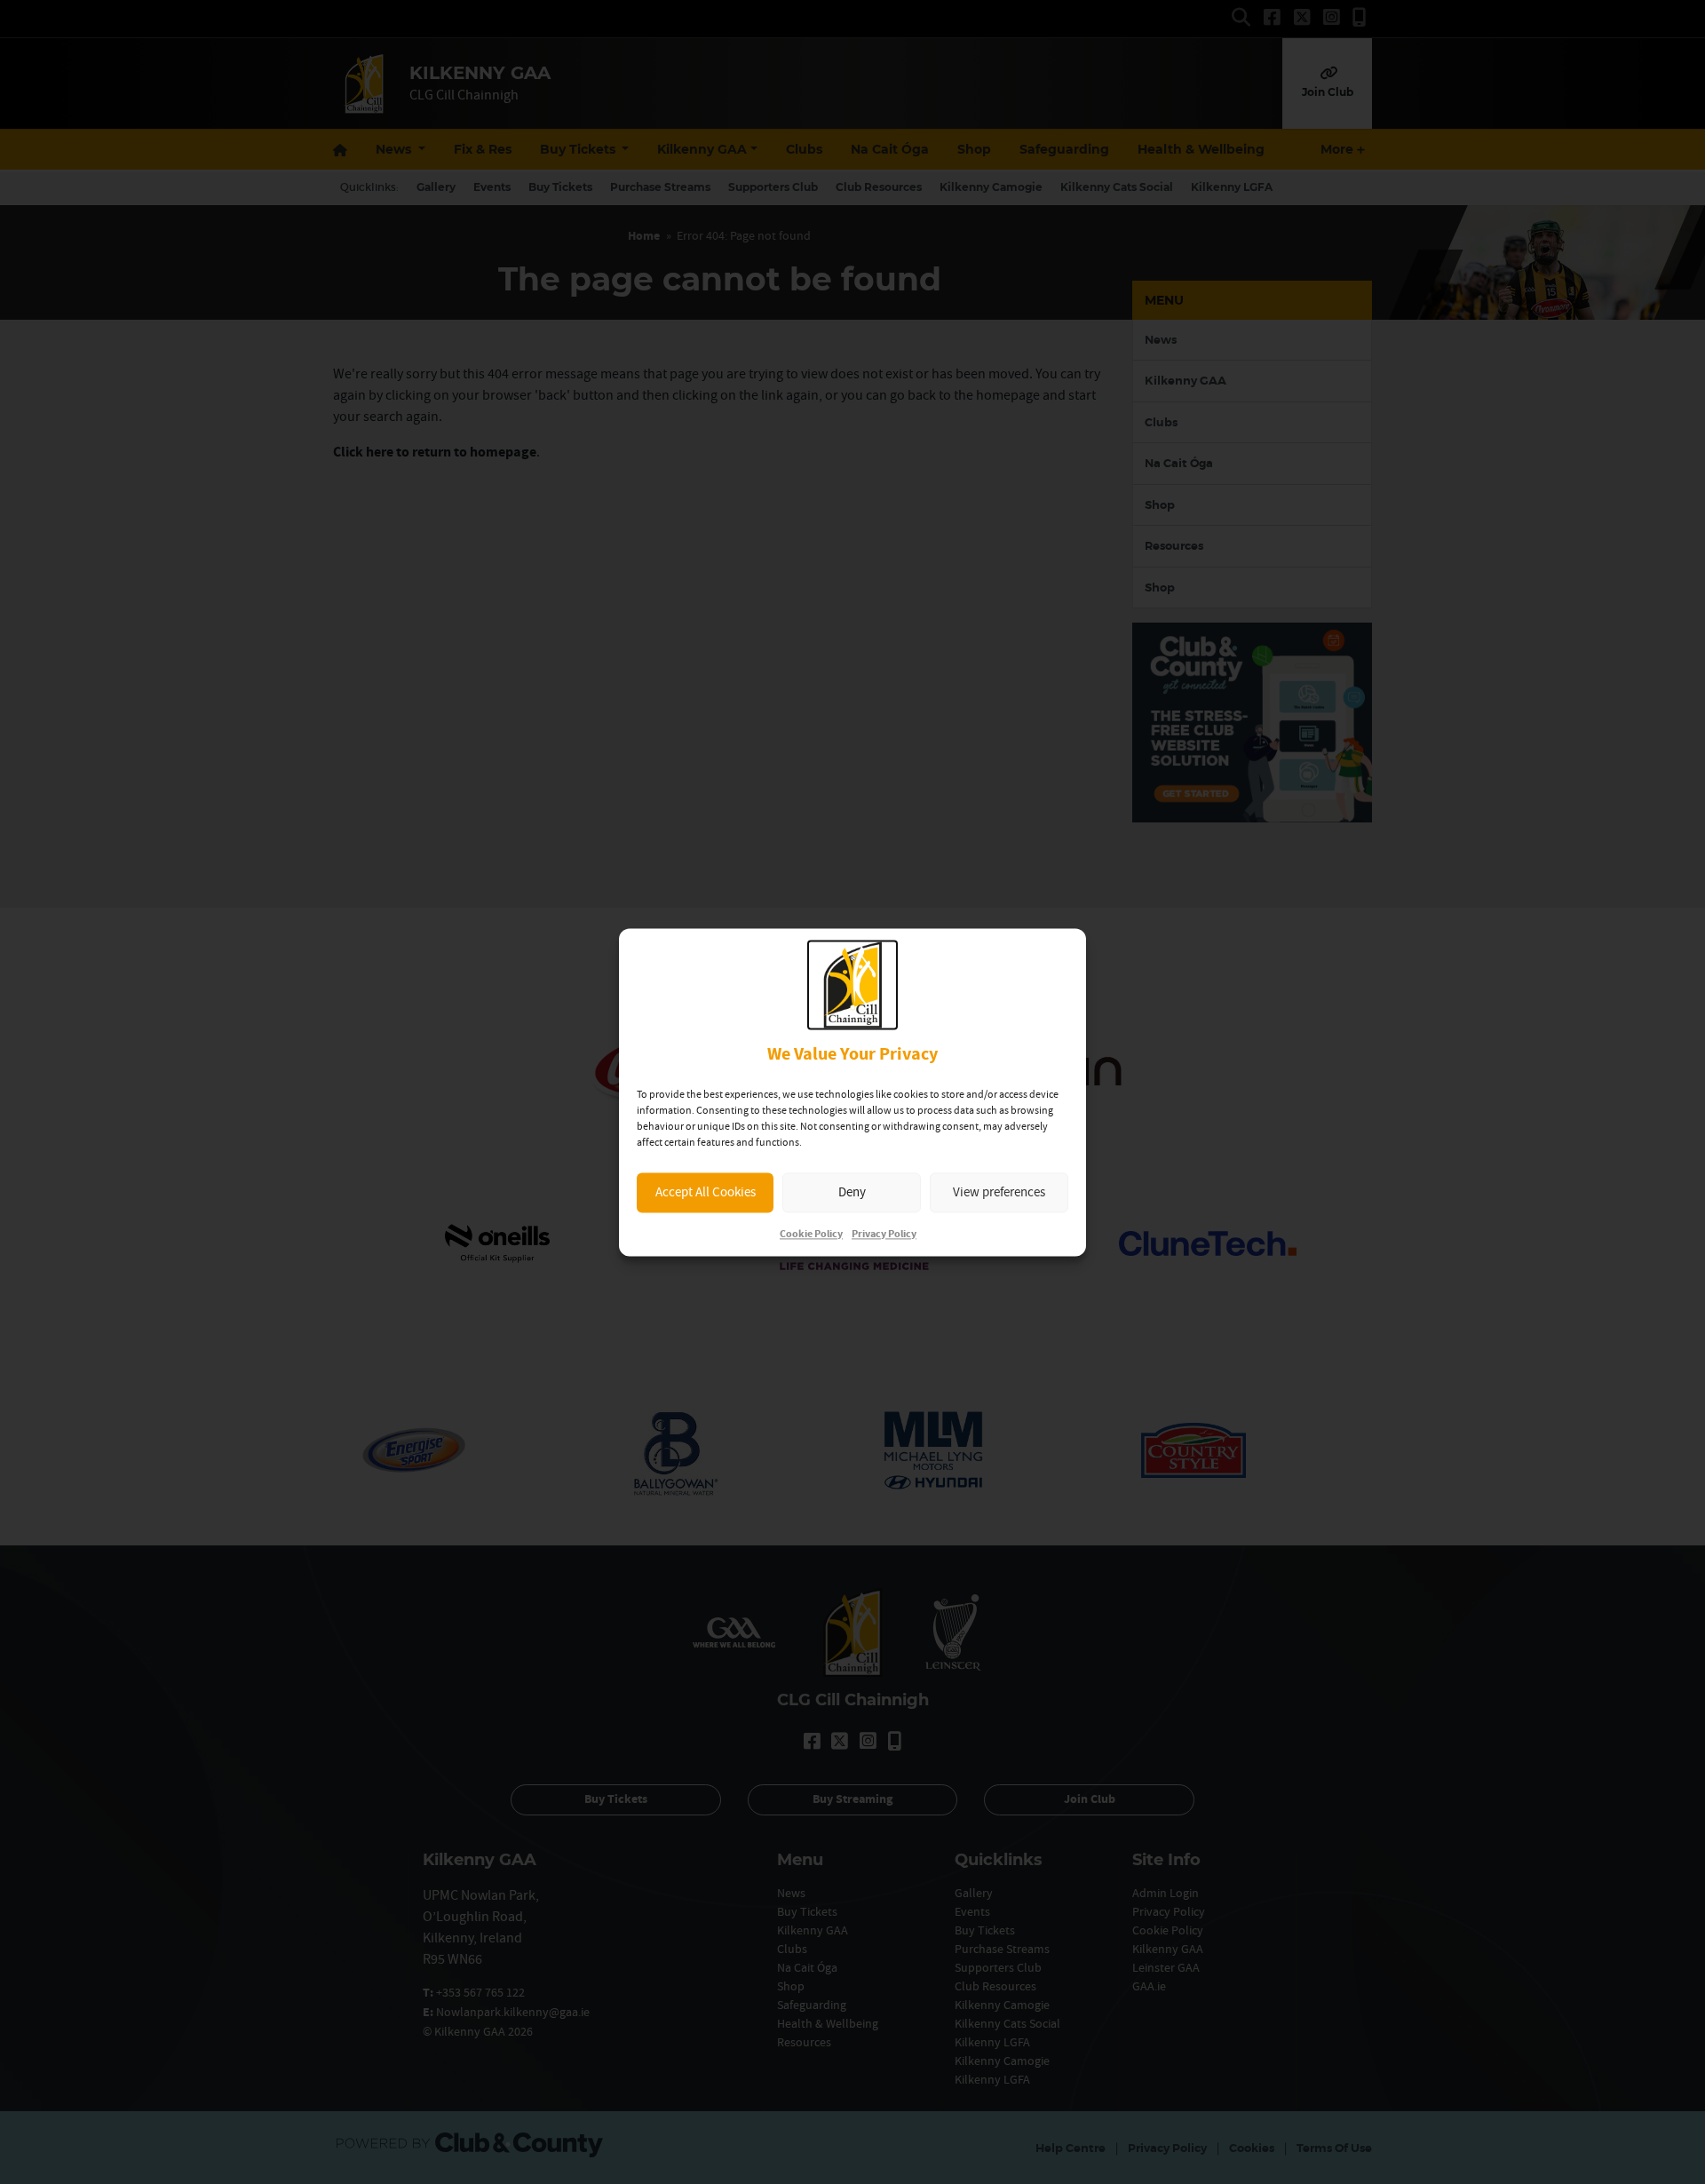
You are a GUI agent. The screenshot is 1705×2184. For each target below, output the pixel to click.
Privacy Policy (884, 1234)
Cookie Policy (811, 1234)
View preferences (999, 1192)
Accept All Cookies (706, 1192)
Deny (852, 1192)
